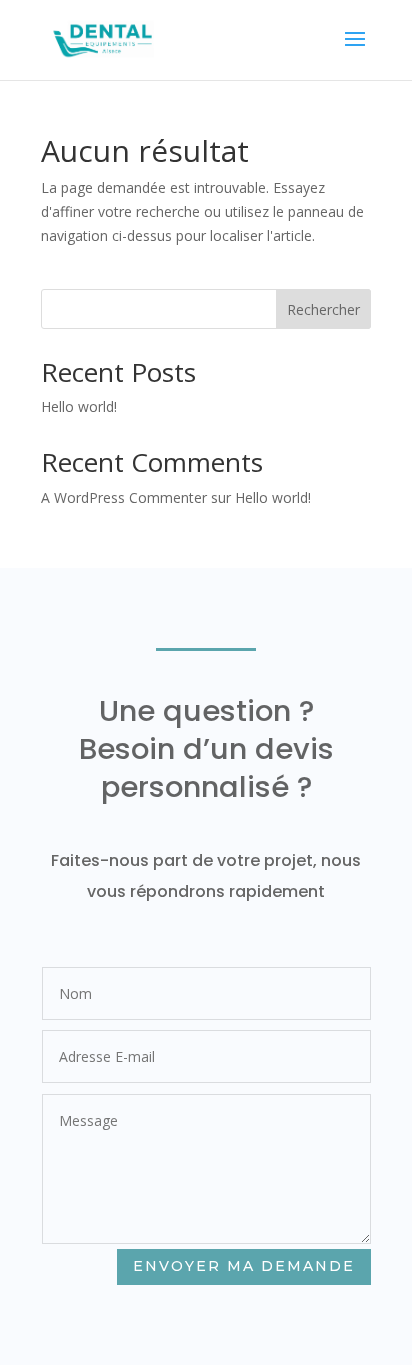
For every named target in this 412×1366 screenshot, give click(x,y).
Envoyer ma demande (244, 1266)
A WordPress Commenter (124, 497)
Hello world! (79, 406)
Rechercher (323, 309)
